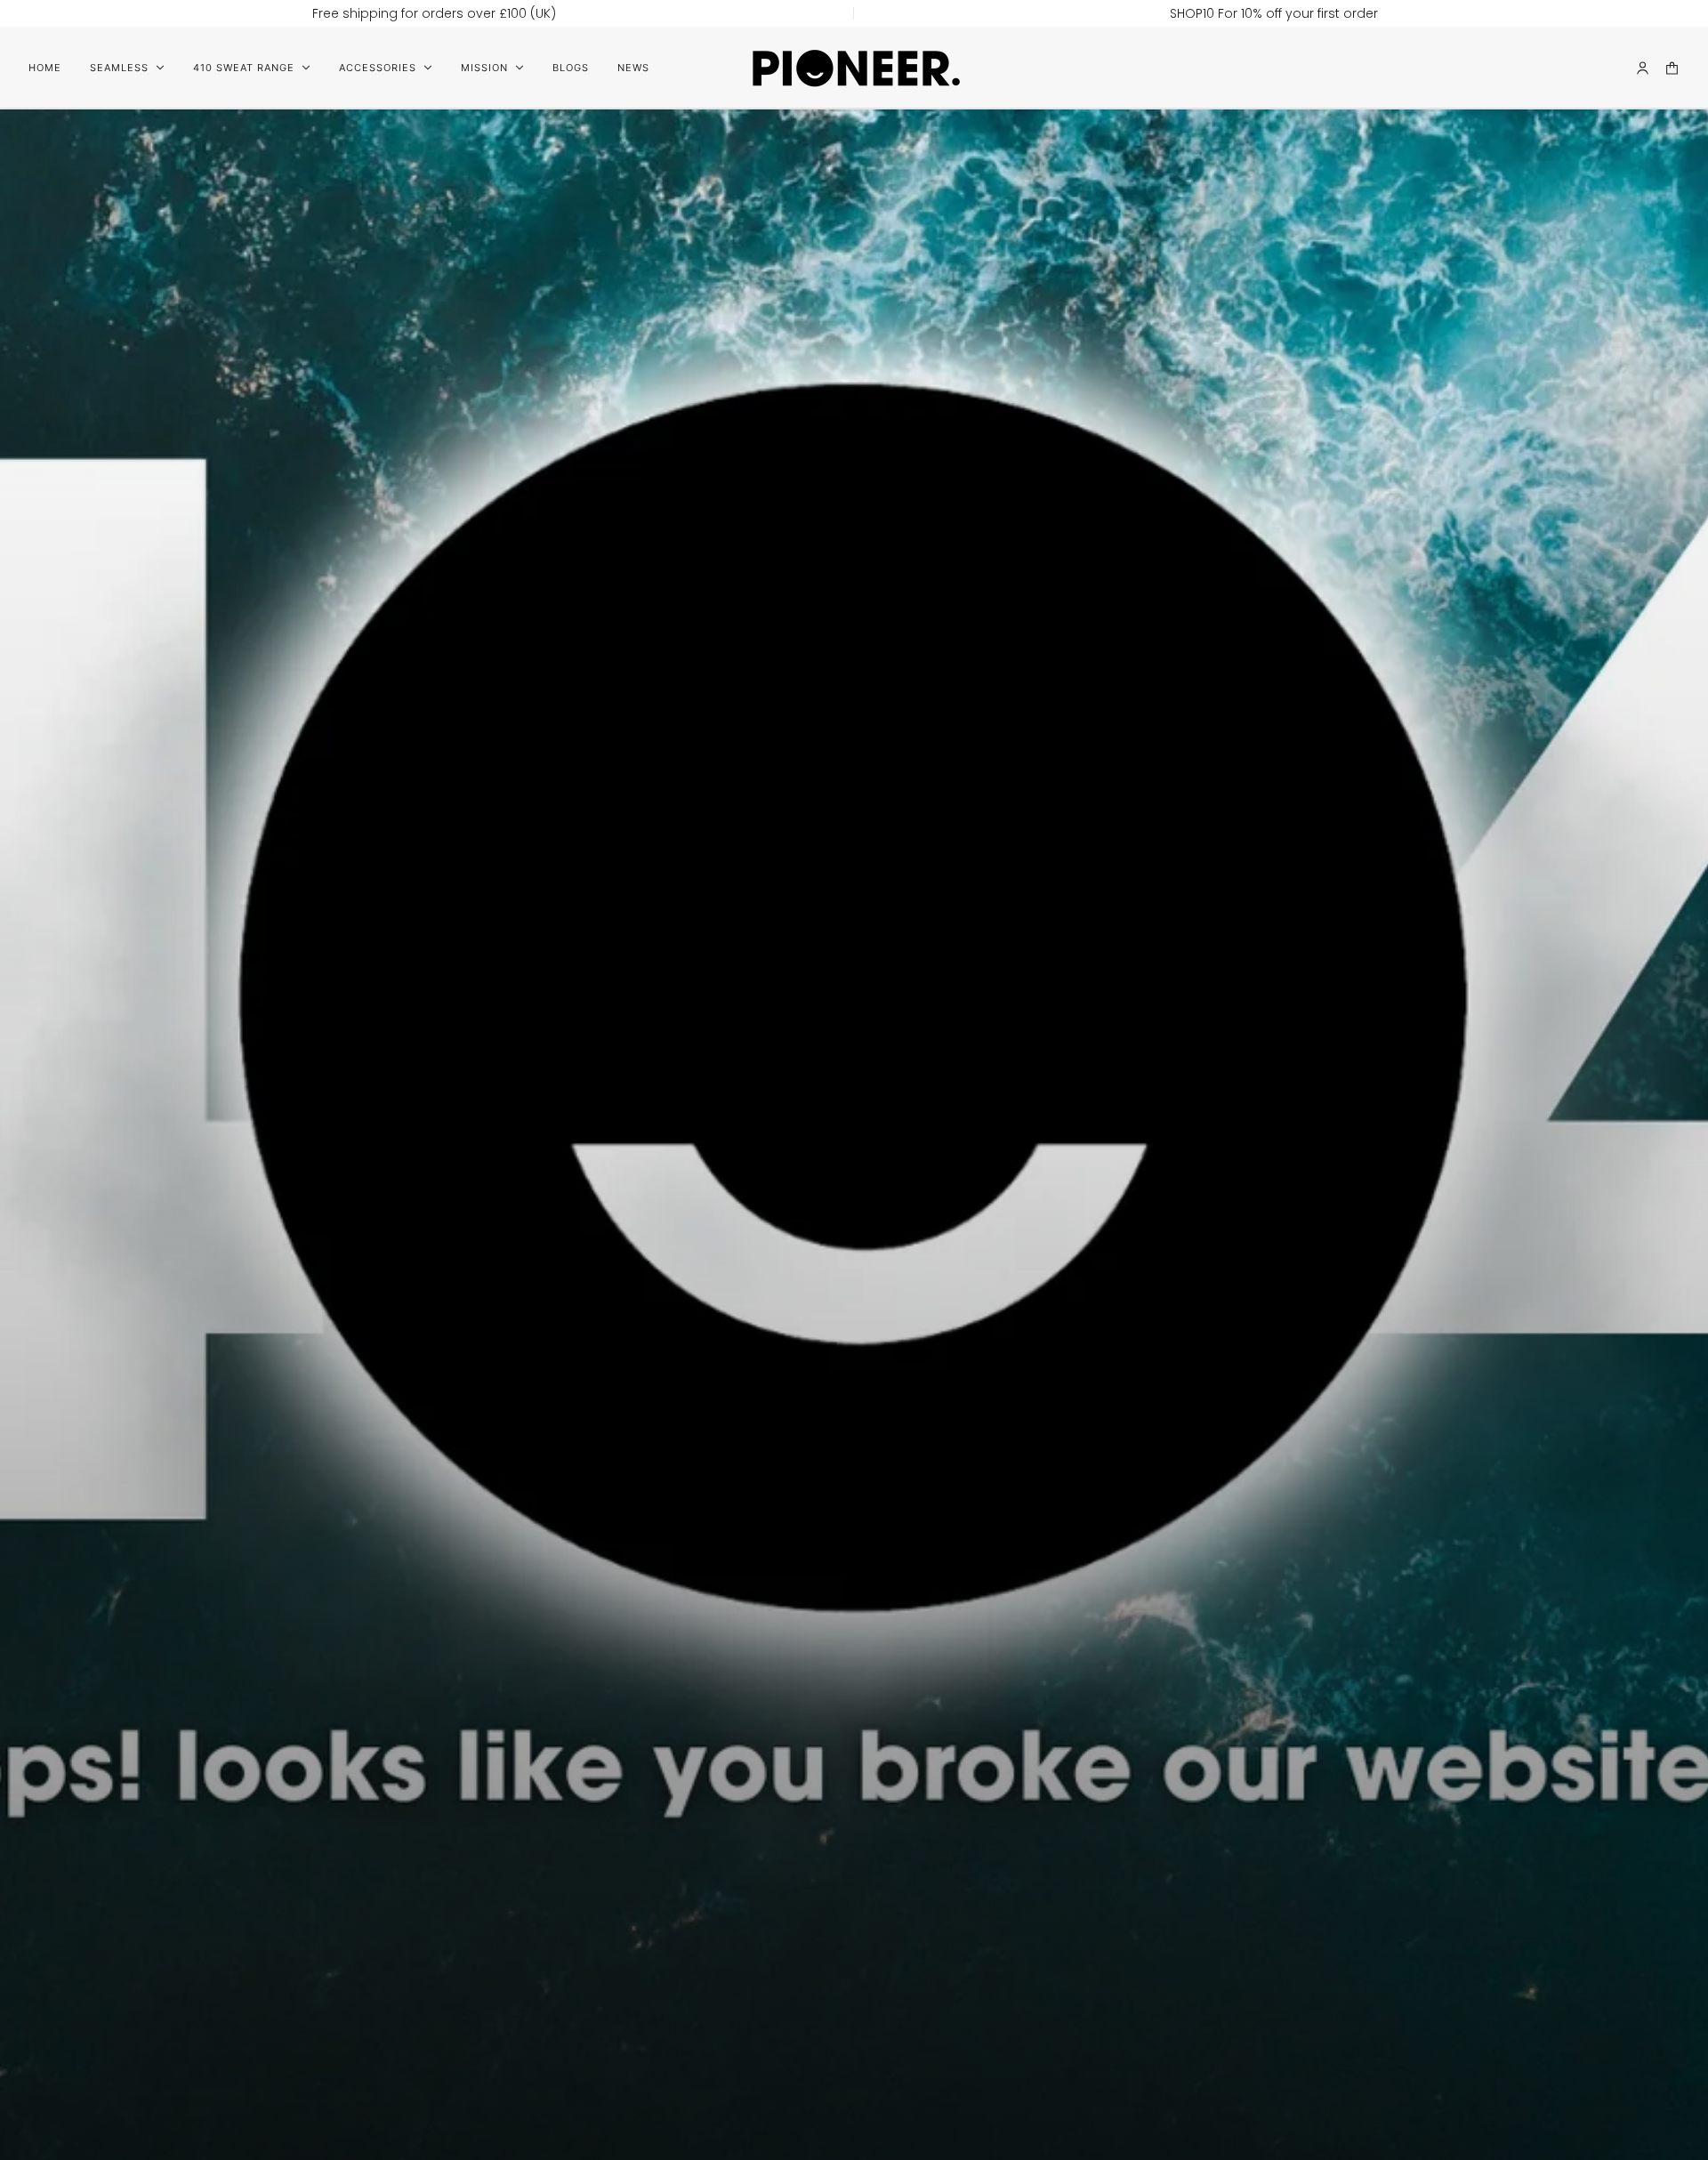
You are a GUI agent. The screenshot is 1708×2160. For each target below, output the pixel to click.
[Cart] (1672, 68)
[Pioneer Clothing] (854, 68)
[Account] (1643, 68)
